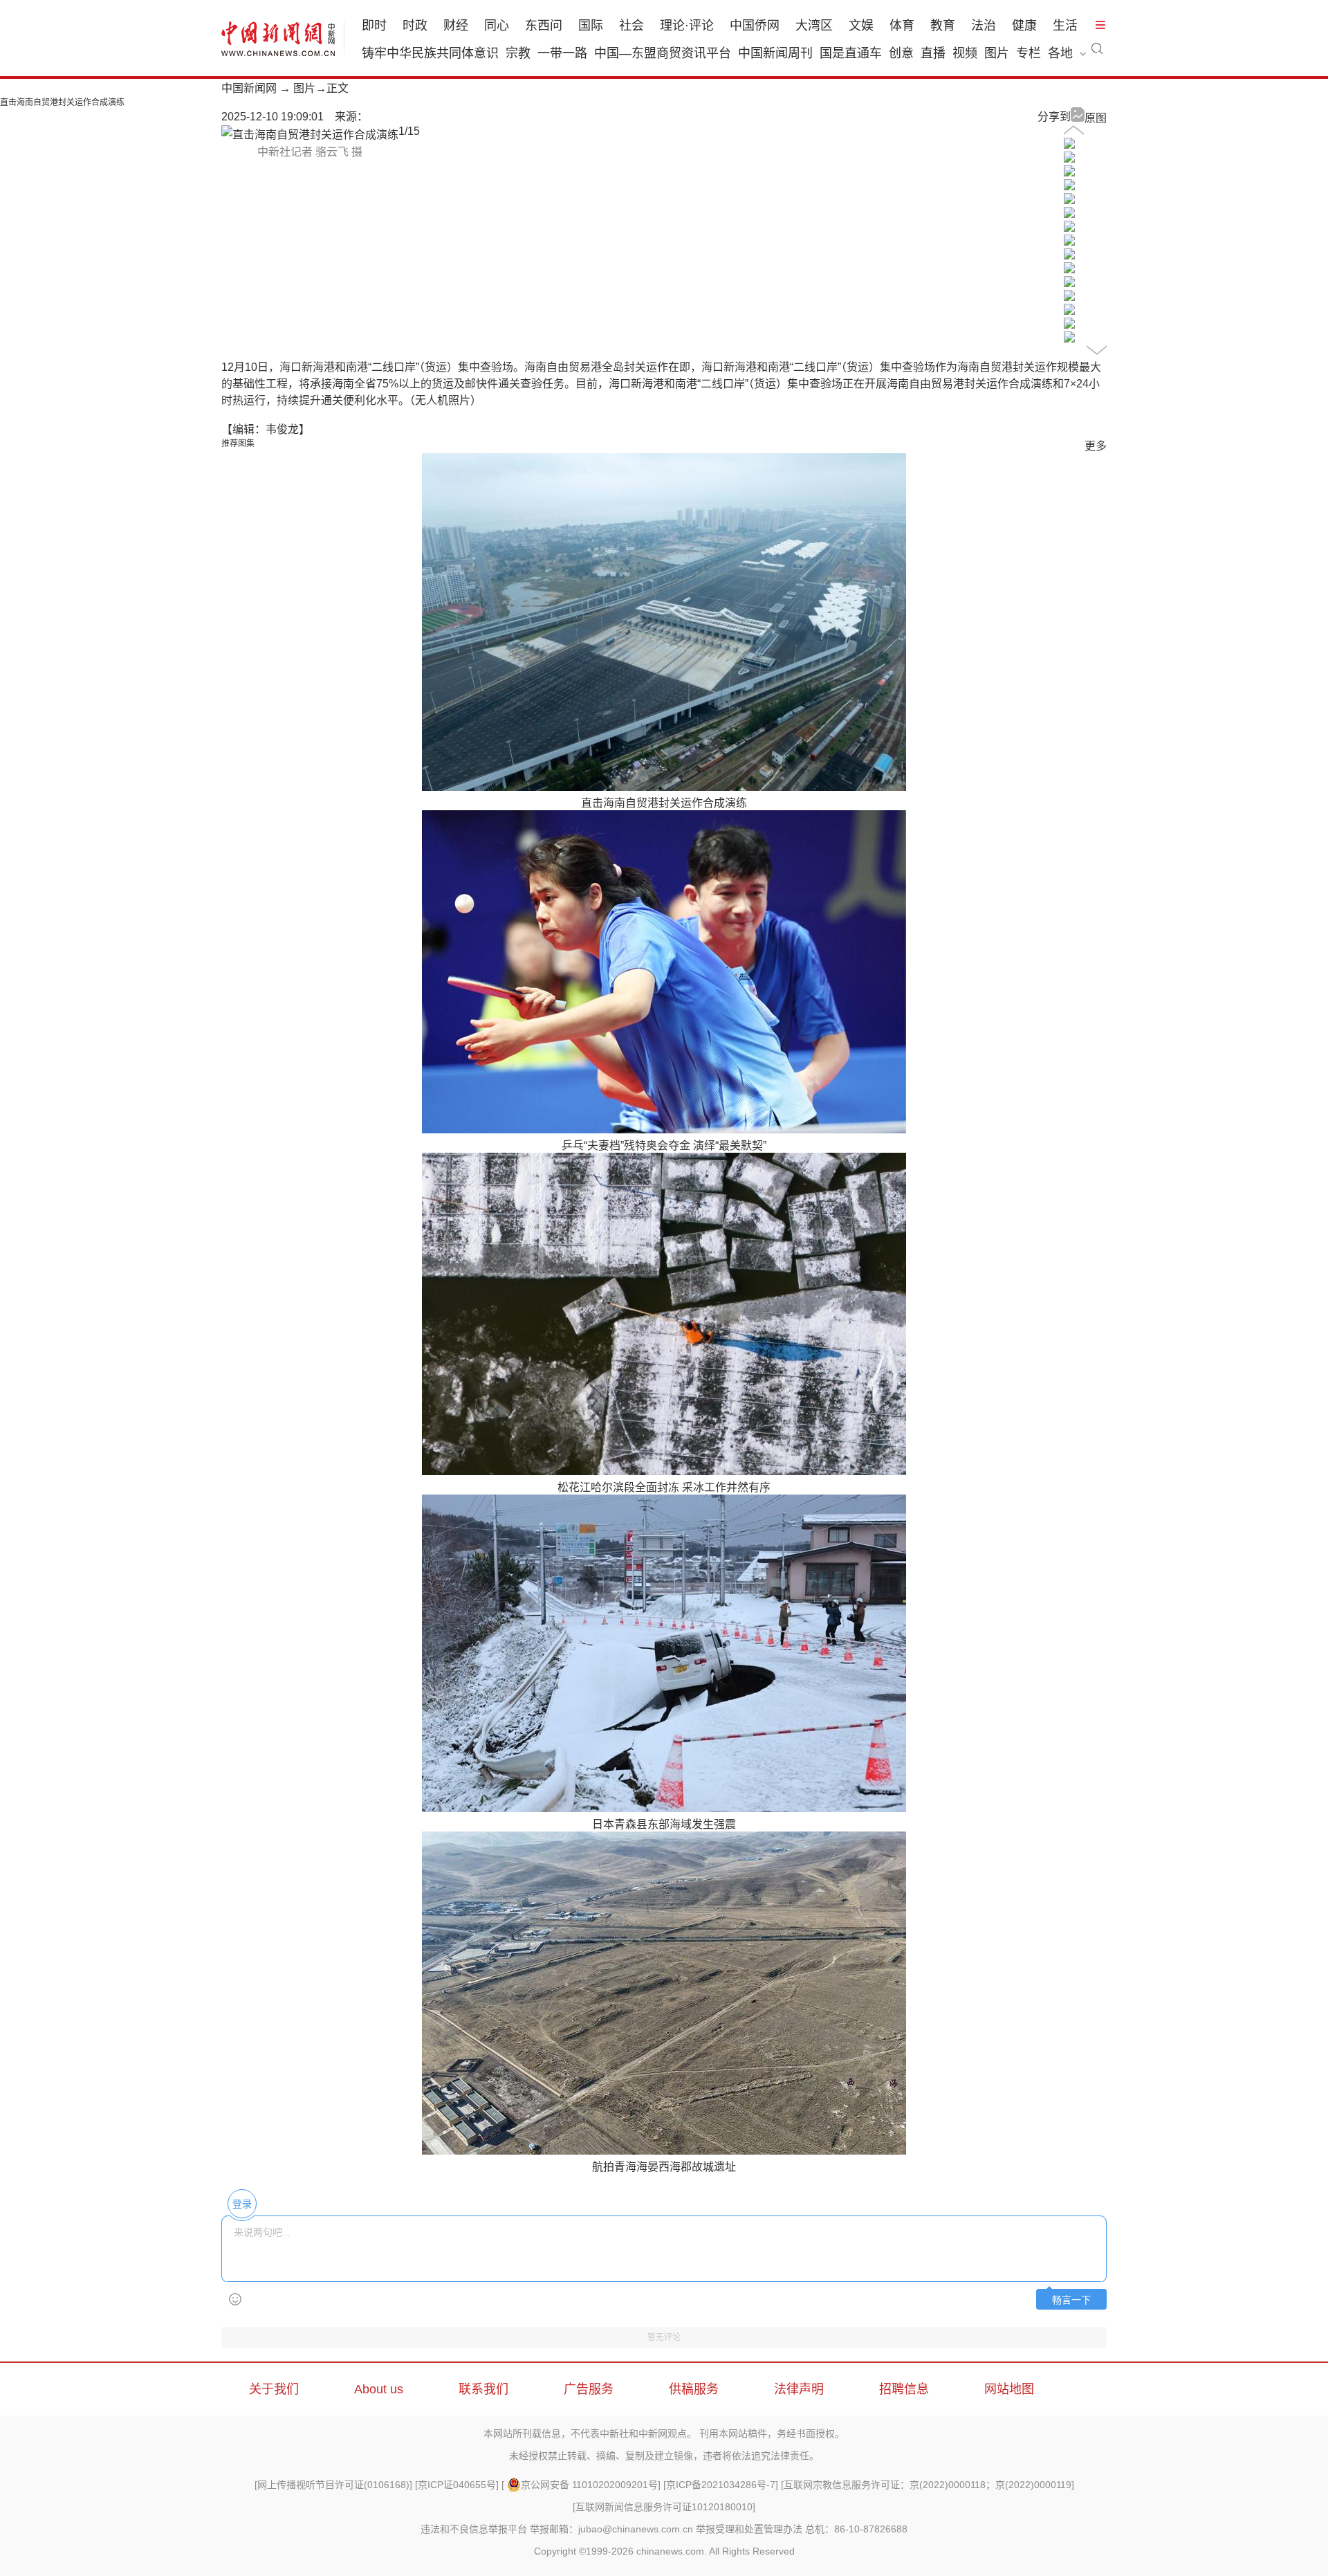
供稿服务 (694, 2389)
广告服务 (589, 2389)
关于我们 (274, 2389)
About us (379, 2389)
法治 (984, 26)
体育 (902, 26)
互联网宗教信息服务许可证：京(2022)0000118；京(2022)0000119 (928, 2485)
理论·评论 (687, 26)
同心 (497, 26)
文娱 (861, 26)
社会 (631, 26)
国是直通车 (851, 53)
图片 (997, 53)
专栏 (1029, 53)
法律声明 (799, 2389)
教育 (943, 26)
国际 (591, 26)
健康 (1024, 26)
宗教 (518, 53)
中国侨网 (755, 26)
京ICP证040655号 (457, 2485)
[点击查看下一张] (310, 135)
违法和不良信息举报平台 (474, 2529)
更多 (1096, 446)
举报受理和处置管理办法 (749, 2529)
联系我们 (483, 2389)
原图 (1096, 118)
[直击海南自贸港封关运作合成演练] (1069, 145)
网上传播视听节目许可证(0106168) (333, 2485)
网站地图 (1009, 2389)
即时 (374, 26)
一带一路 (562, 53)
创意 (901, 53)
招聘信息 (904, 2389)
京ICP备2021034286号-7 (721, 2485)
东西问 (544, 26)
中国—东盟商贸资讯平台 (663, 53)
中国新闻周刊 (775, 53)
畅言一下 (1071, 2300)
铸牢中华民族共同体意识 (430, 53)
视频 (965, 53)
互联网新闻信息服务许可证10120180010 (664, 2507)
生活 (1065, 26)
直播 (933, 53)
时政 (415, 26)
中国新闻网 (249, 88)
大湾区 (814, 26)
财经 (456, 26)
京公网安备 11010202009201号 (589, 2485)
